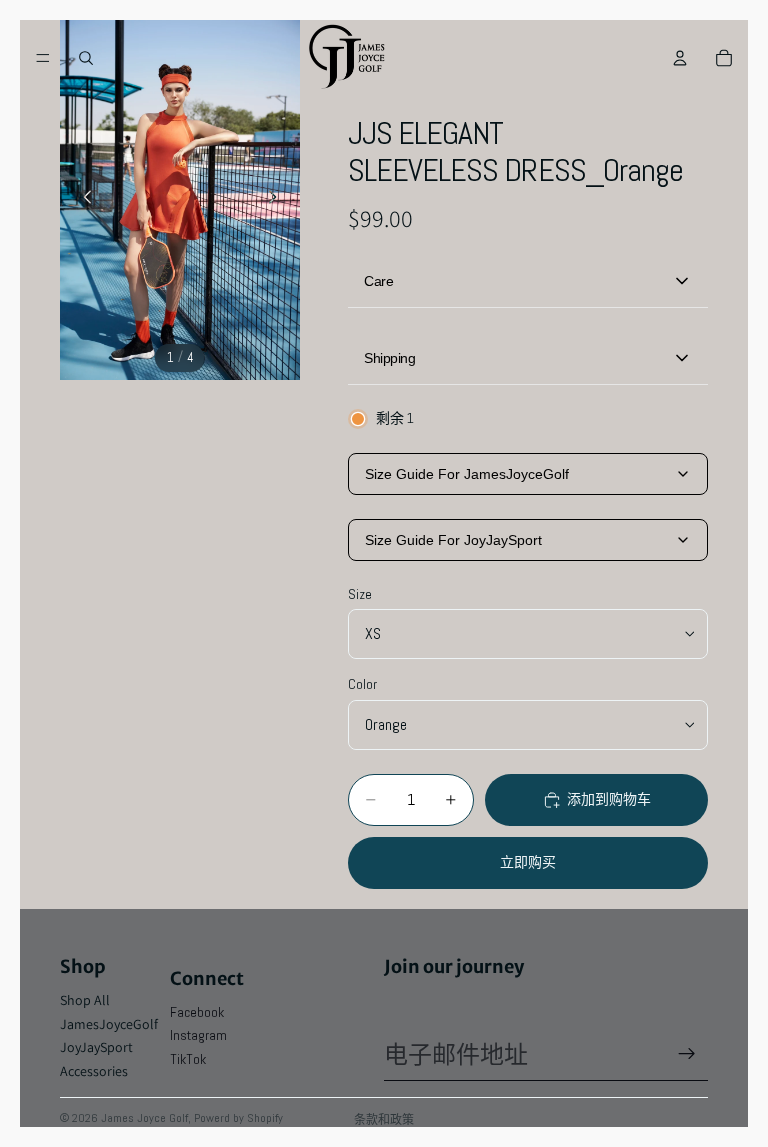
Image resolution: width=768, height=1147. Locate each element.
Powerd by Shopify (238, 1118)
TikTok (188, 1059)
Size (360, 594)
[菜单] (43, 58)
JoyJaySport (96, 1047)
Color (362, 684)
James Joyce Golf (144, 1118)
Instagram (198, 1035)
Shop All (85, 1000)
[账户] (680, 58)
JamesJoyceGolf (109, 1024)
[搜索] (86, 58)
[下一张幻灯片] (278, 200)
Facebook (197, 1012)
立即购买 (528, 862)
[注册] (687, 1054)
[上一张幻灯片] (82, 200)
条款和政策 (384, 1119)
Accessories (94, 1071)
